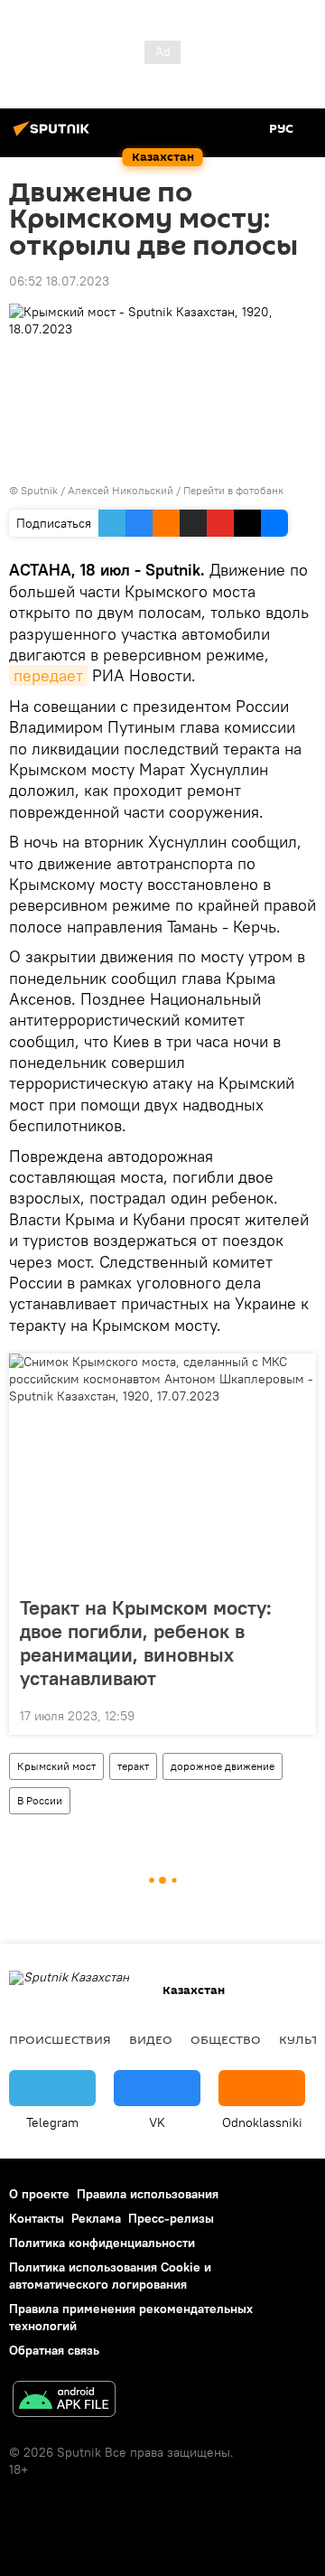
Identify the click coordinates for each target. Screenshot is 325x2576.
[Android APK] (64, 2401)
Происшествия (60, 2039)
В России (40, 1800)
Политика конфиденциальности (102, 2243)
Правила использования (148, 2194)
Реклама (96, 2218)
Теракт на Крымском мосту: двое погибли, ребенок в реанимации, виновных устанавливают (146, 1643)
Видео (151, 2039)
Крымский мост (56, 1766)
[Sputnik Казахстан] (54, 136)
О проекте (39, 2194)
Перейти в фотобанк (233, 490)
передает (48, 675)
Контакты (37, 2218)
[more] (295, 1714)
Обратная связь (54, 2350)
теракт (133, 1766)
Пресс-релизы (171, 2218)
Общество (226, 2039)
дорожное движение (223, 1766)
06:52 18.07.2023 (59, 281)
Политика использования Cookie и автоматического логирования (110, 2276)
